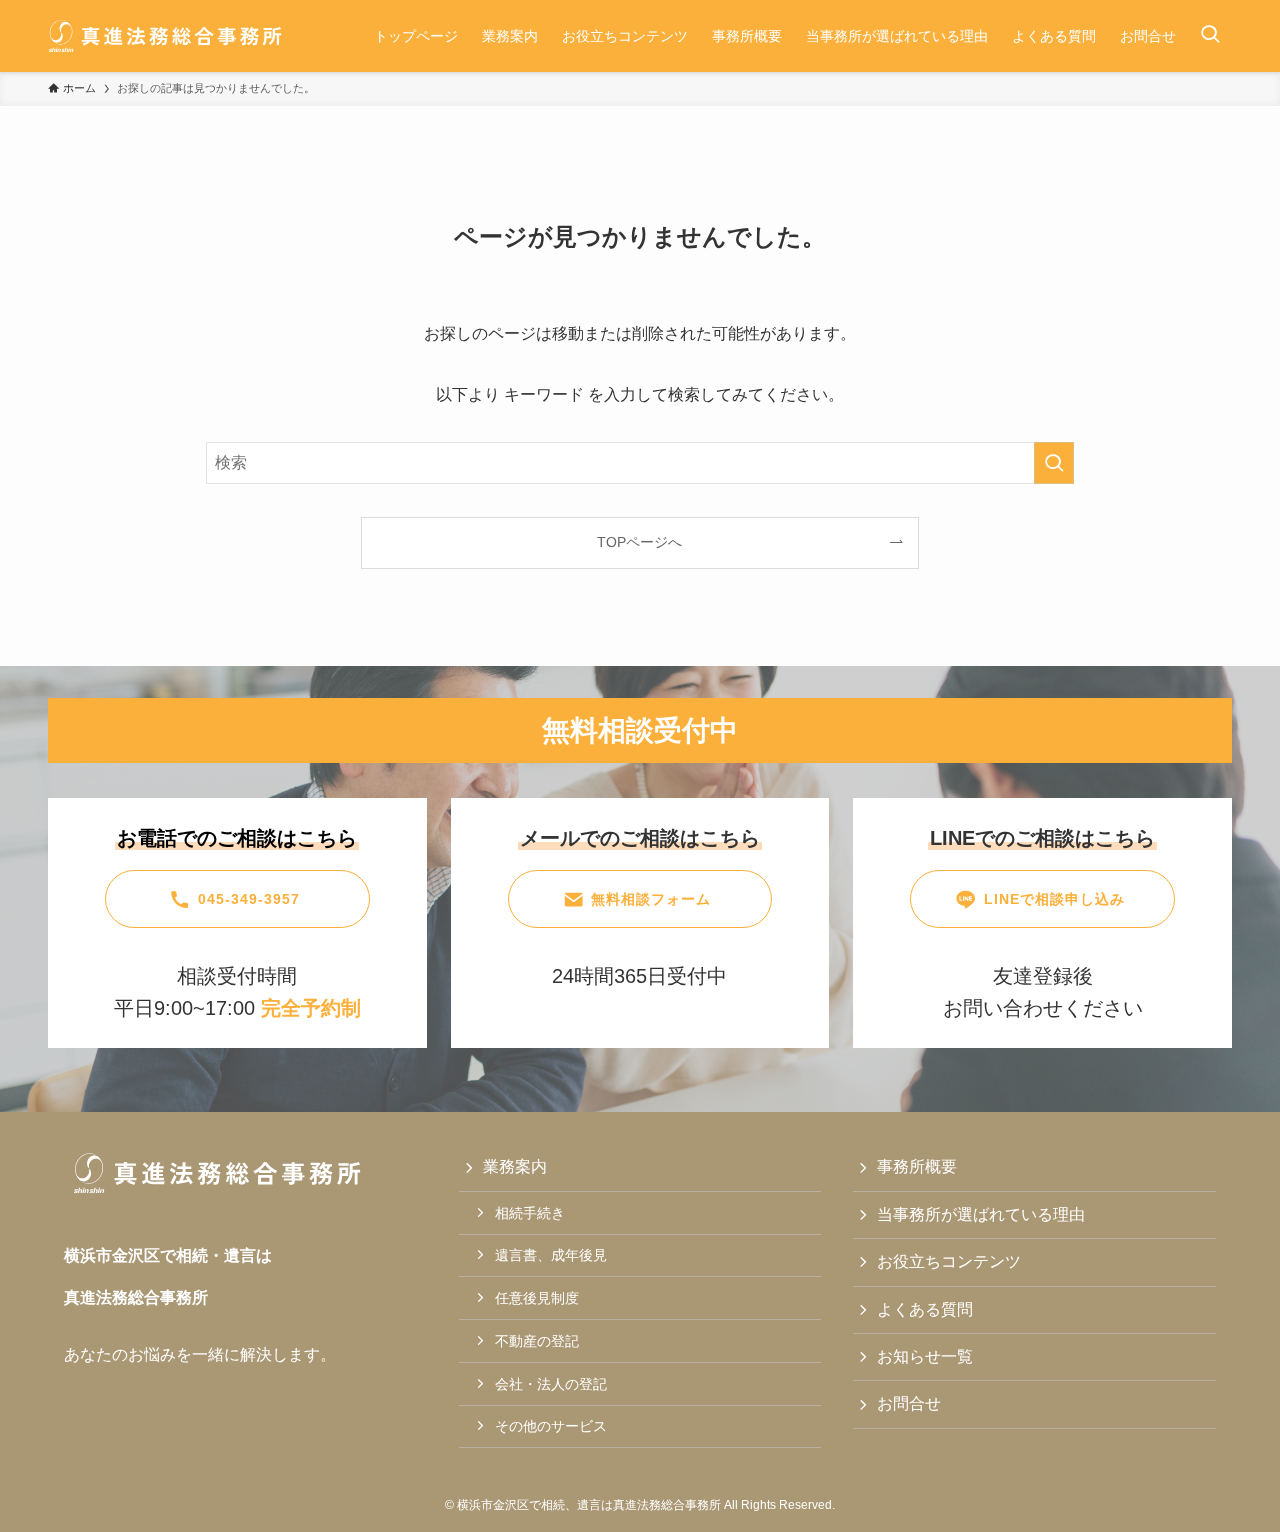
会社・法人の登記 (551, 1384)
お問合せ (909, 1403)
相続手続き (530, 1213)
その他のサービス (551, 1426)
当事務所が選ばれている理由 (981, 1214)
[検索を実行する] (1054, 463)
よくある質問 (925, 1309)
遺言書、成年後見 (551, 1255)
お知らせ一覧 (925, 1356)
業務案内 (515, 1166)
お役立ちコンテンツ (949, 1261)
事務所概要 (917, 1166)
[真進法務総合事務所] (165, 36)
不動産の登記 (537, 1341)
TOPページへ (639, 542)
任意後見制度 (537, 1298)
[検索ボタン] (1210, 36)
